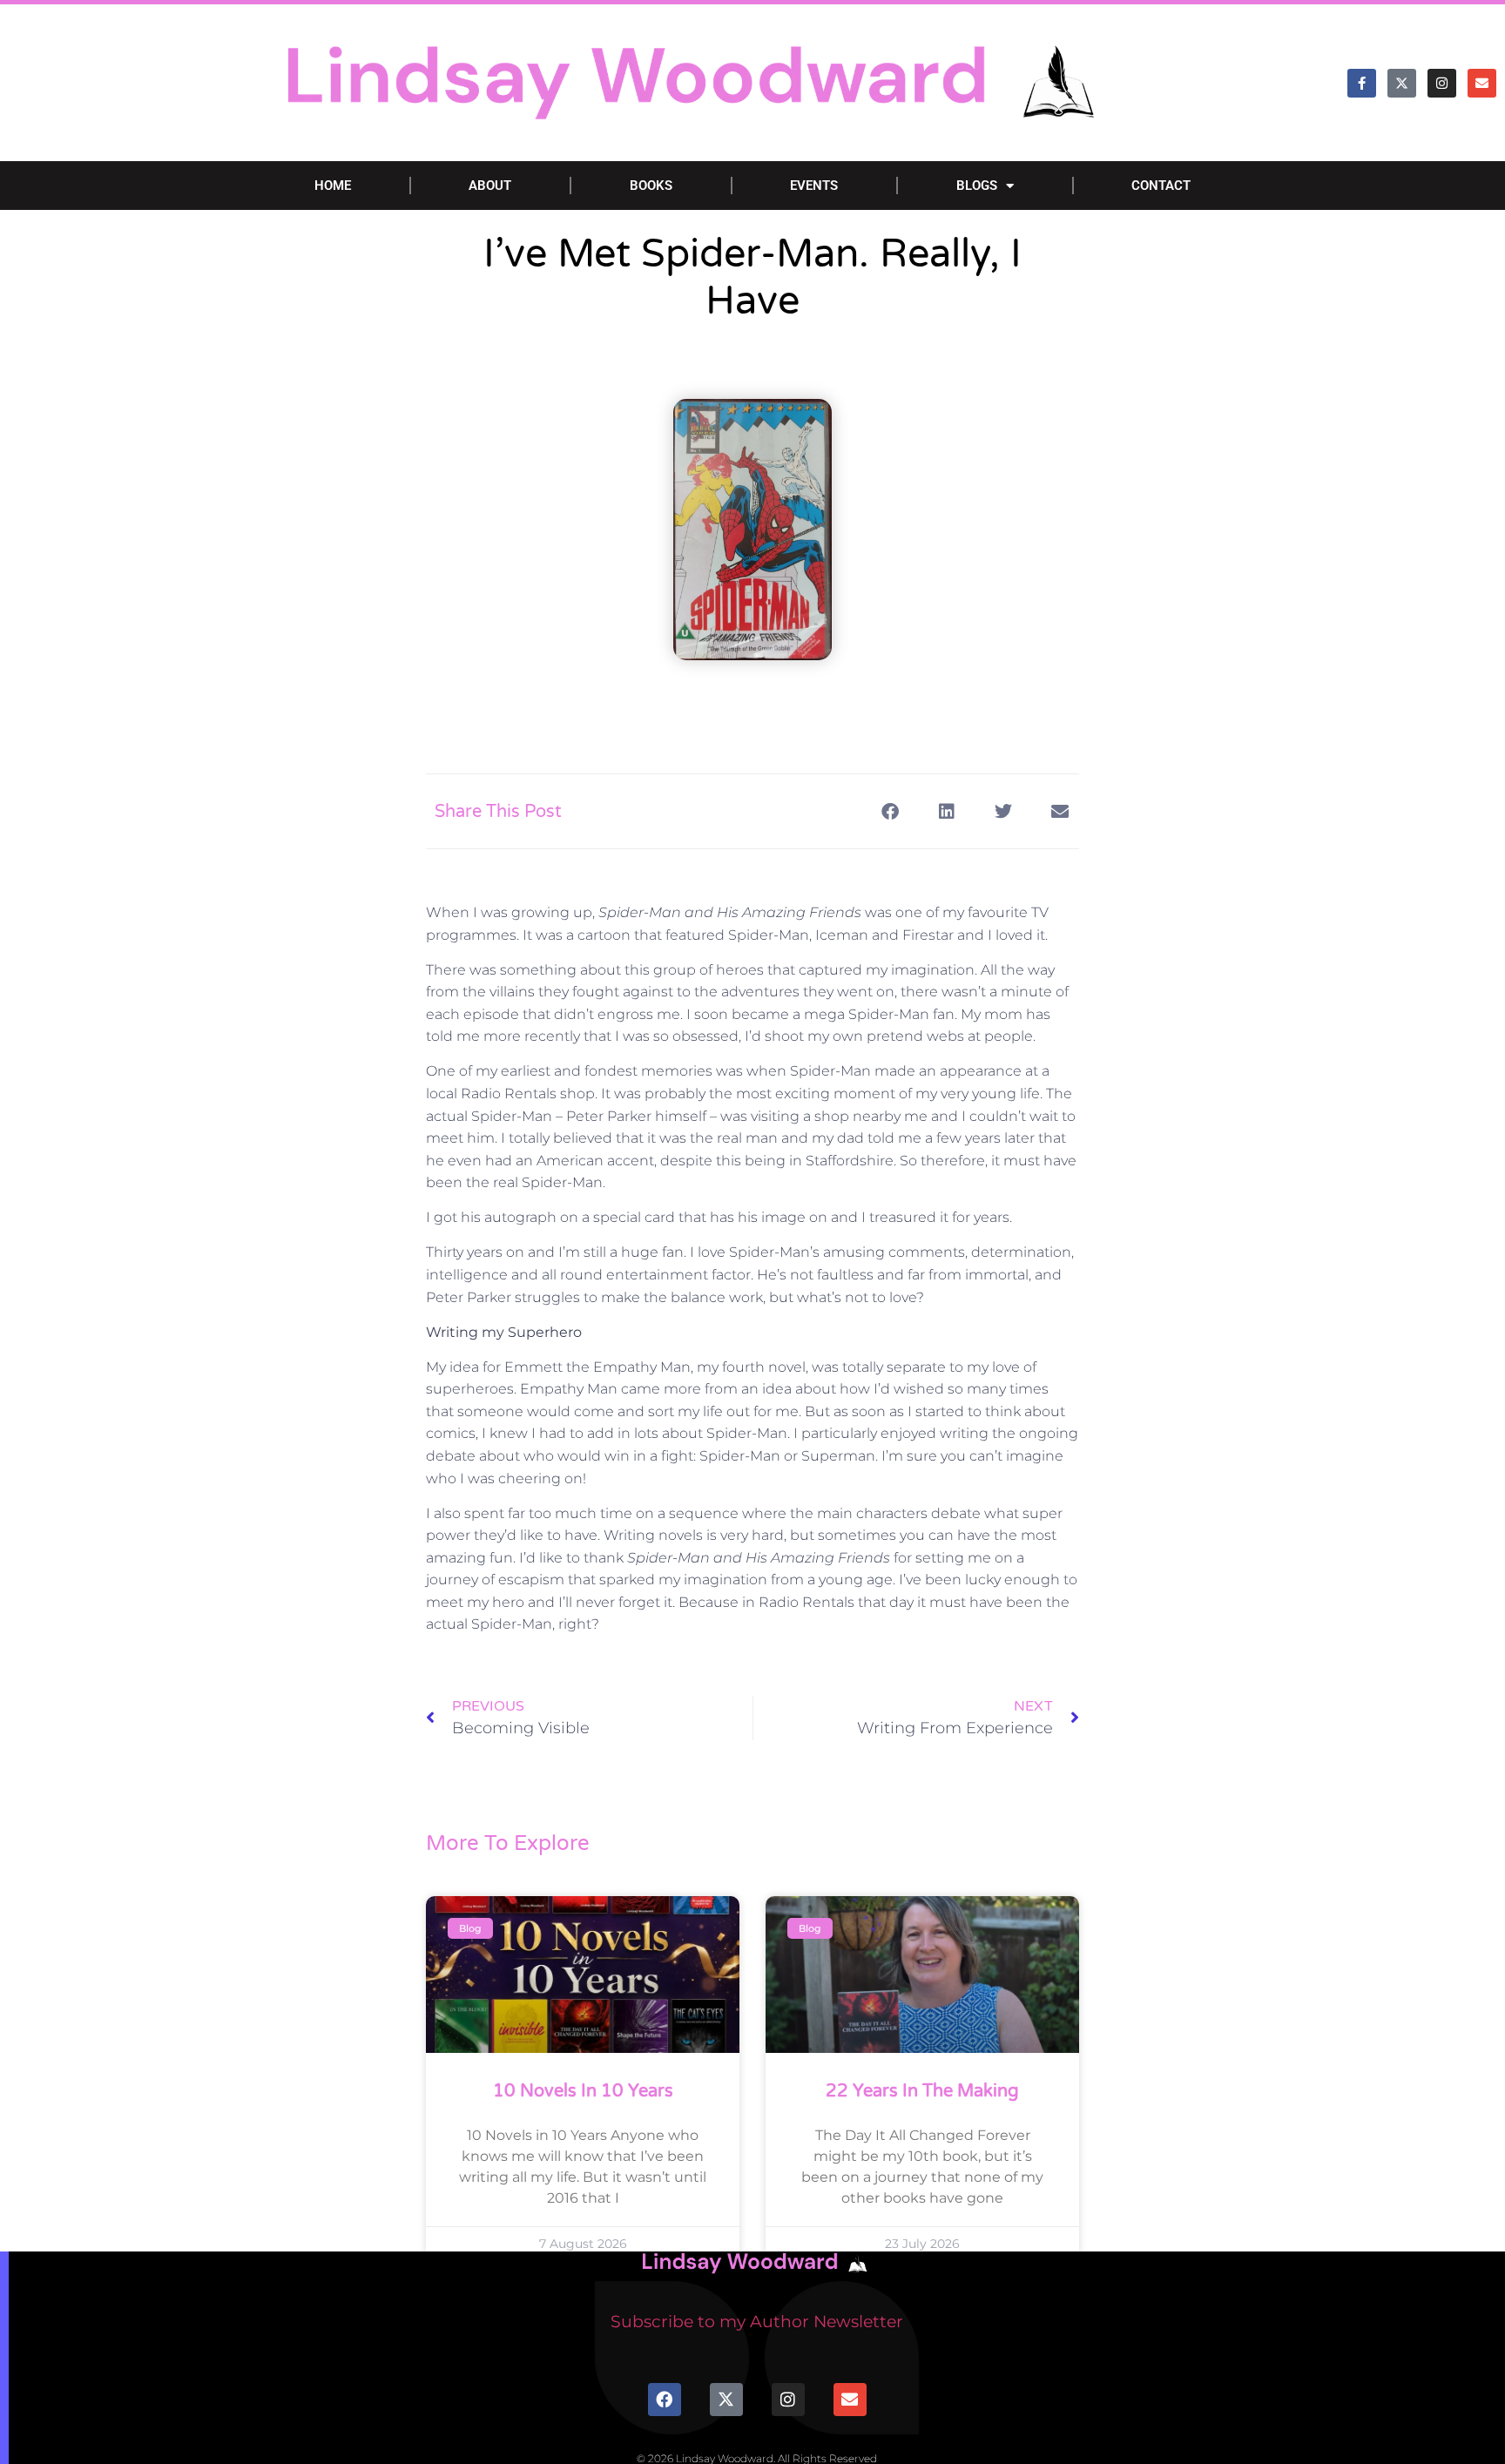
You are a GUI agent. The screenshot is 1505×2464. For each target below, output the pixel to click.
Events (814, 186)
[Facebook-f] (1362, 83)
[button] (890, 811)
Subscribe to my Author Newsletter (757, 2322)
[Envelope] (1482, 83)
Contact (1161, 186)
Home (333, 186)
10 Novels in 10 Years (583, 2091)
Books (651, 186)
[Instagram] (1442, 83)
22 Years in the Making (922, 2091)
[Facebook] (665, 2400)
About (490, 186)
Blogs (977, 186)
